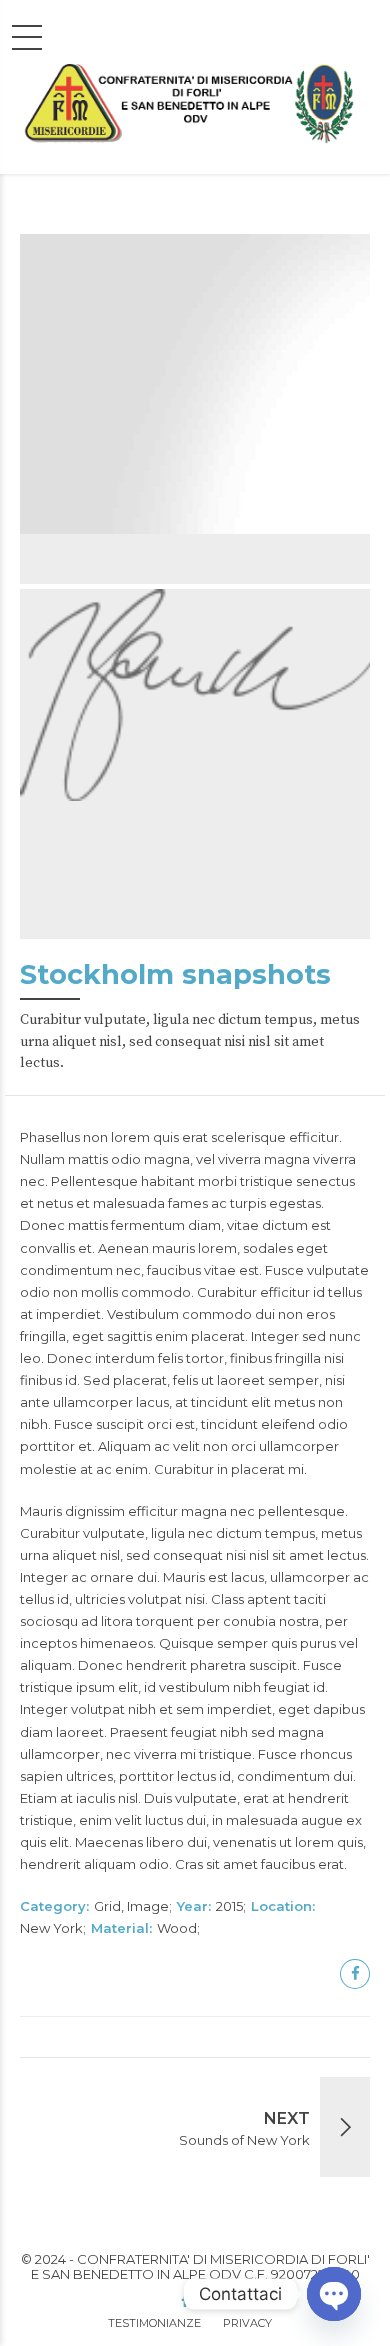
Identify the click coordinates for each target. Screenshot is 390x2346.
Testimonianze (154, 2323)
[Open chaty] (334, 2294)
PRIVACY (247, 2323)
